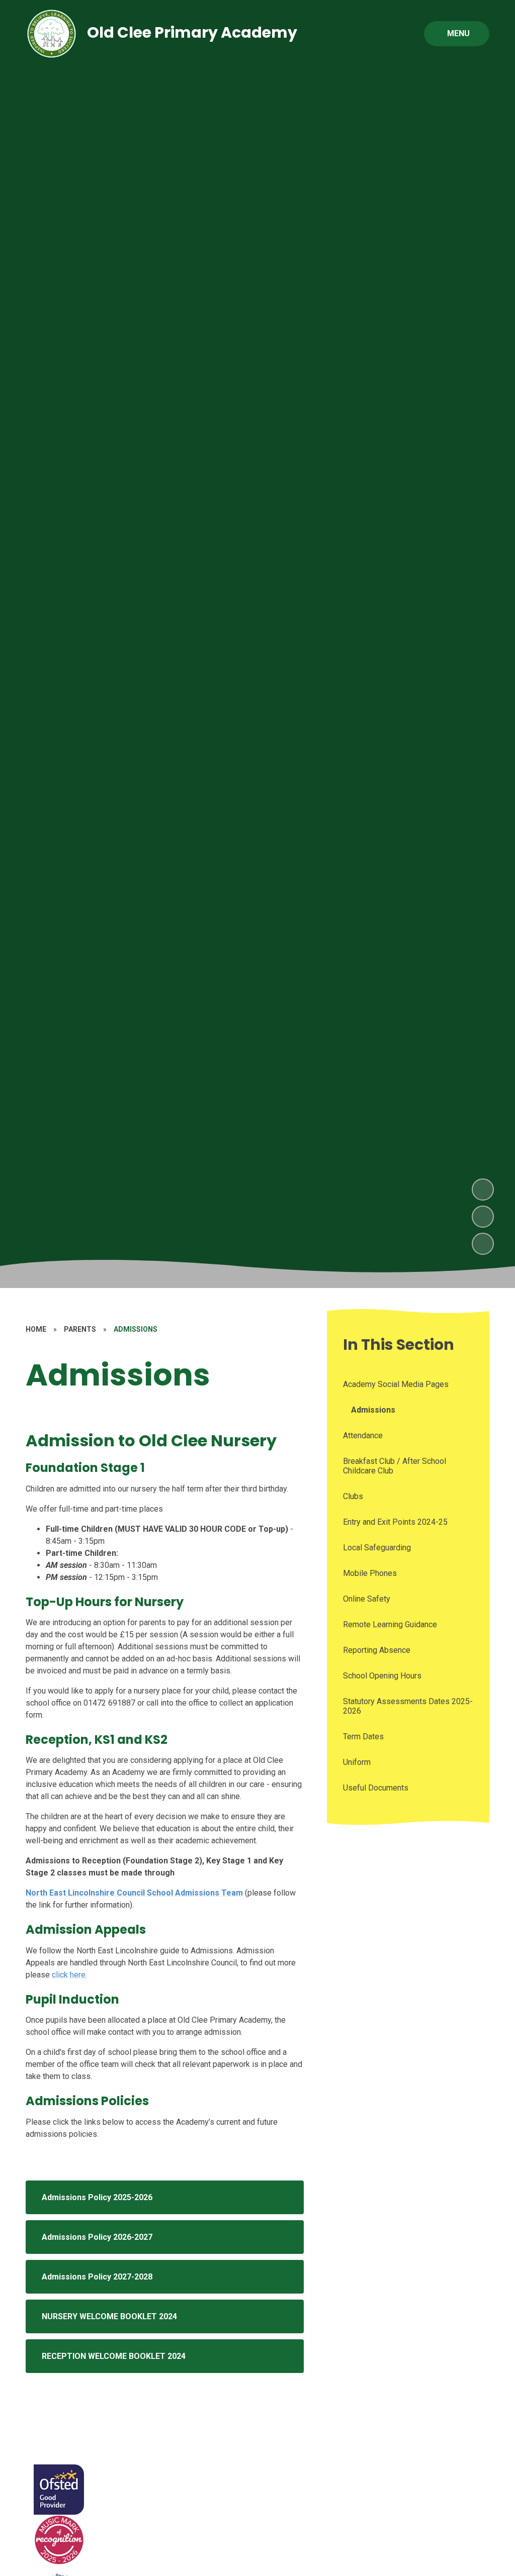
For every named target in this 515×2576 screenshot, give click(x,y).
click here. (69, 1975)
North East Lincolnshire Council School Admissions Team (134, 1893)
